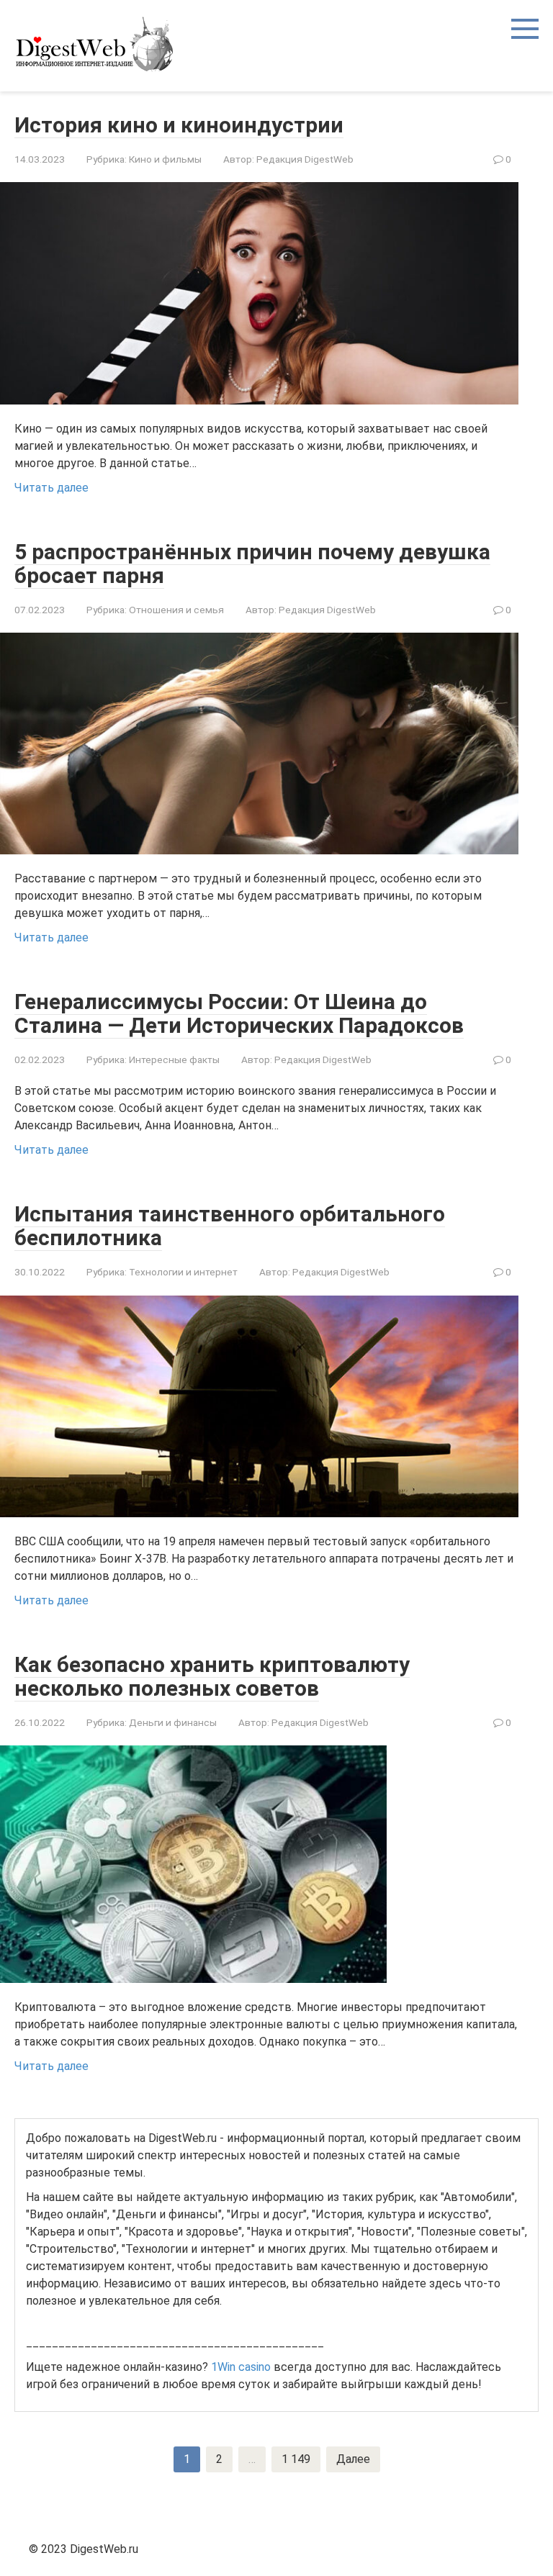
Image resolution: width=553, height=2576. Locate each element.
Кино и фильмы (165, 159)
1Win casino (241, 2367)
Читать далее (51, 488)
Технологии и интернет (183, 1272)
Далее (353, 2459)
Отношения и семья (176, 610)
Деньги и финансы (173, 1722)
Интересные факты (174, 1059)
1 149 (296, 2459)
